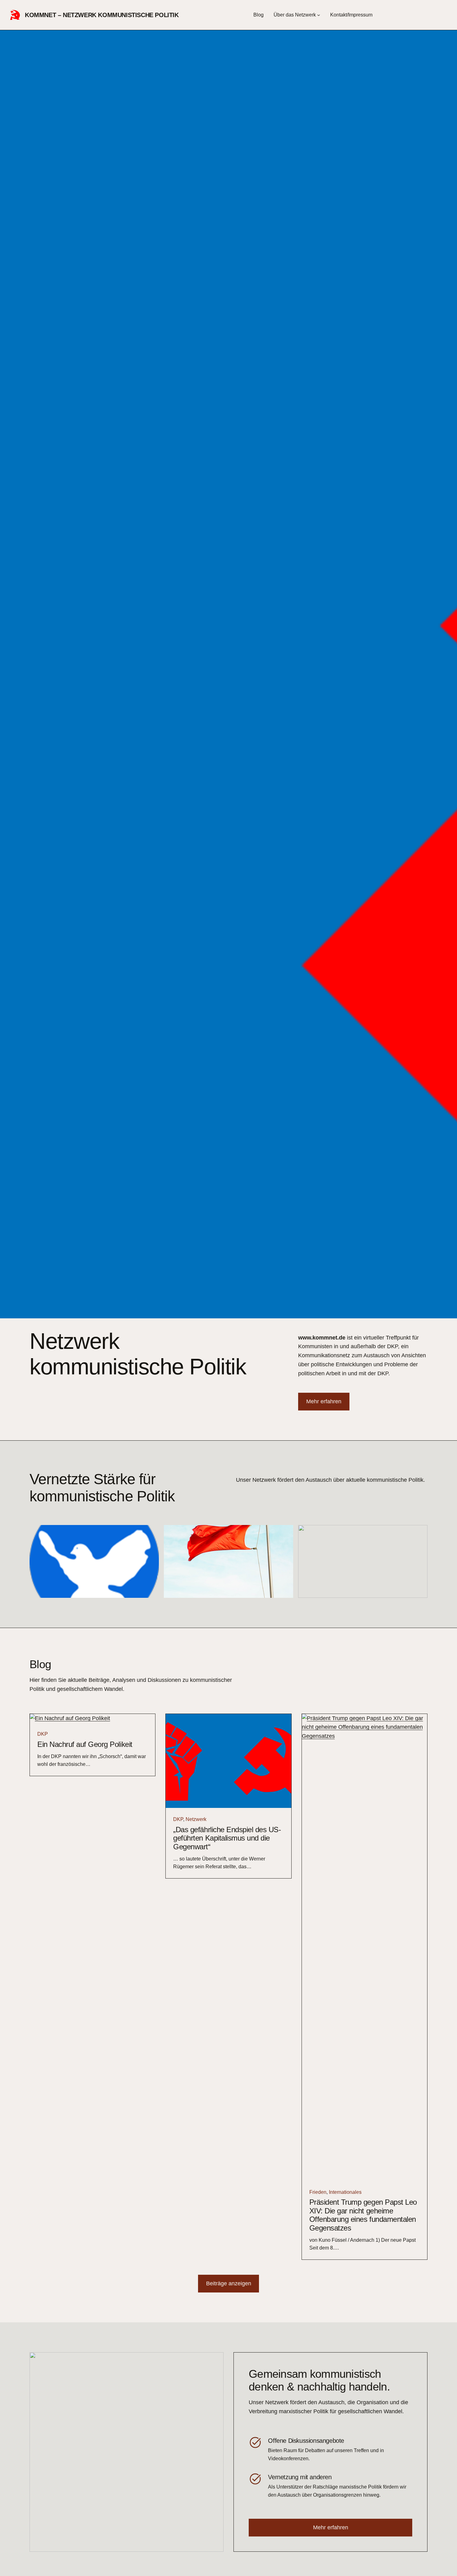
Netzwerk (196, 1819)
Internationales (345, 2192)
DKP (43, 1734)
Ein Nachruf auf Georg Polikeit (85, 1744)
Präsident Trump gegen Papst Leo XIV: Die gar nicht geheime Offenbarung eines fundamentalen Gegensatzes (363, 2215)
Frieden (318, 2192)
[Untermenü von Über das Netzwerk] (319, 15)
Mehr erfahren (324, 1401)
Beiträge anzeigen (229, 2283)
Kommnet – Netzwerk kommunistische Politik (102, 15)
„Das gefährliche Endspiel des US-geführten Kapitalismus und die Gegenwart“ (227, 1838)
